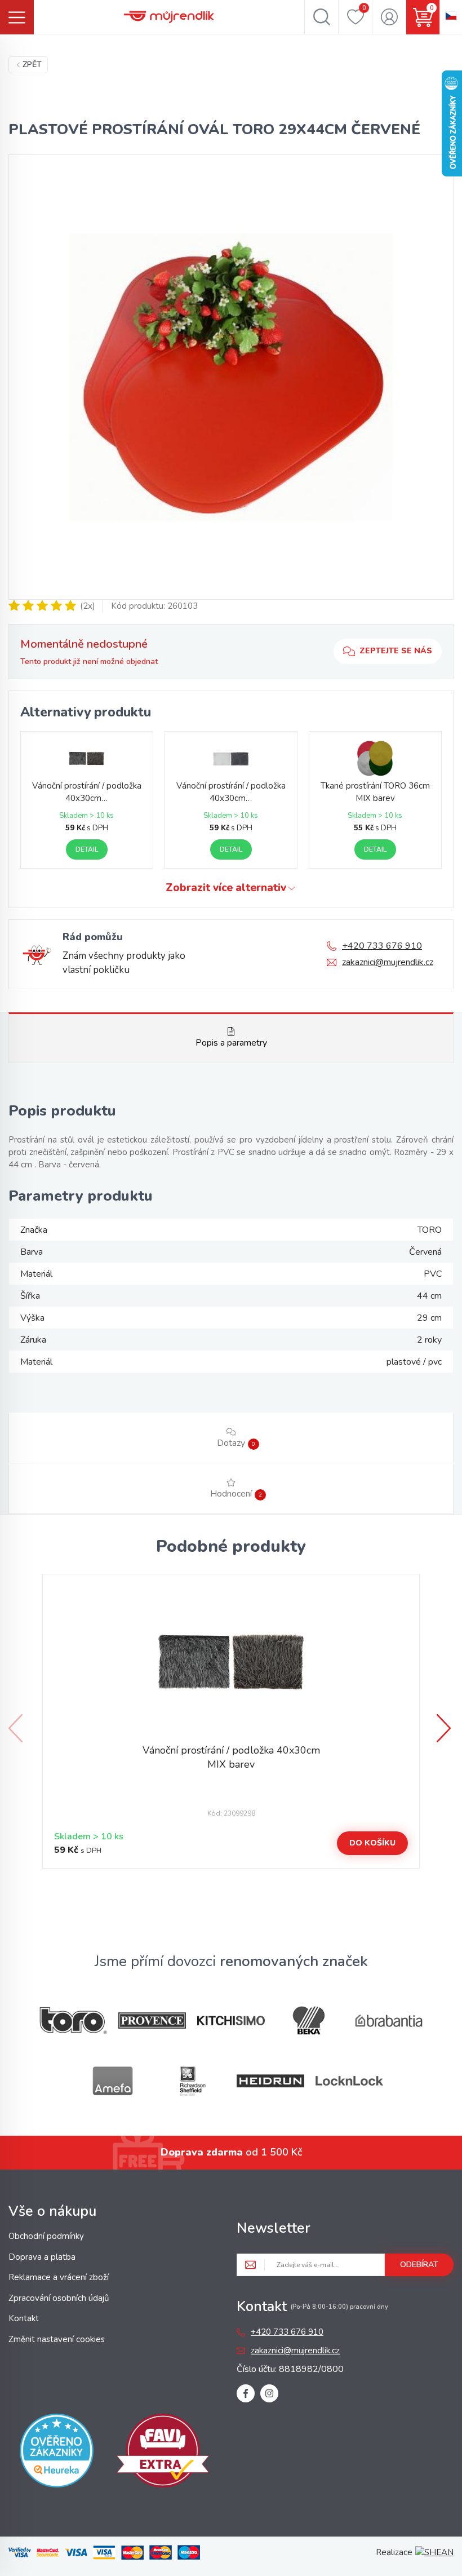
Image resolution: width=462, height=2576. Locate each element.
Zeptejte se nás (396, 651)
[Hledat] (321, 17)
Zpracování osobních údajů (59, 2298)
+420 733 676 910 (382, 946)
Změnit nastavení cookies (57, 2339)
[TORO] (73, 2020)
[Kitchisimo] (231, 2021)
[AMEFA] (113, 2081)
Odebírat (419, 2265)
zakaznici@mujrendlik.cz (388, 962)
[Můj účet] (389, 17)
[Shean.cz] (434, 2552)
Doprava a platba (42, 2257)
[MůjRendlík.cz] (169, 17)
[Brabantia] (389, 2021)
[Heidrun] (270, 2081)
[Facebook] (246, 2393)
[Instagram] (269, 2393)
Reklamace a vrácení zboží (59, 2277)
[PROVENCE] (152, 2020)
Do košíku (372, 1843)
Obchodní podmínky (46, 2236)
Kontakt (24, 2318)
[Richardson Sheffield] (192, 2081)
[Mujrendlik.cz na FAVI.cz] (163, 2453)
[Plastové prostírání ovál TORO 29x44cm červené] (231, 377)
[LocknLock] (349, 2081)
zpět (32, 65)
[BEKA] (310, 2020)
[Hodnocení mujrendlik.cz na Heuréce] (57, 2453)
